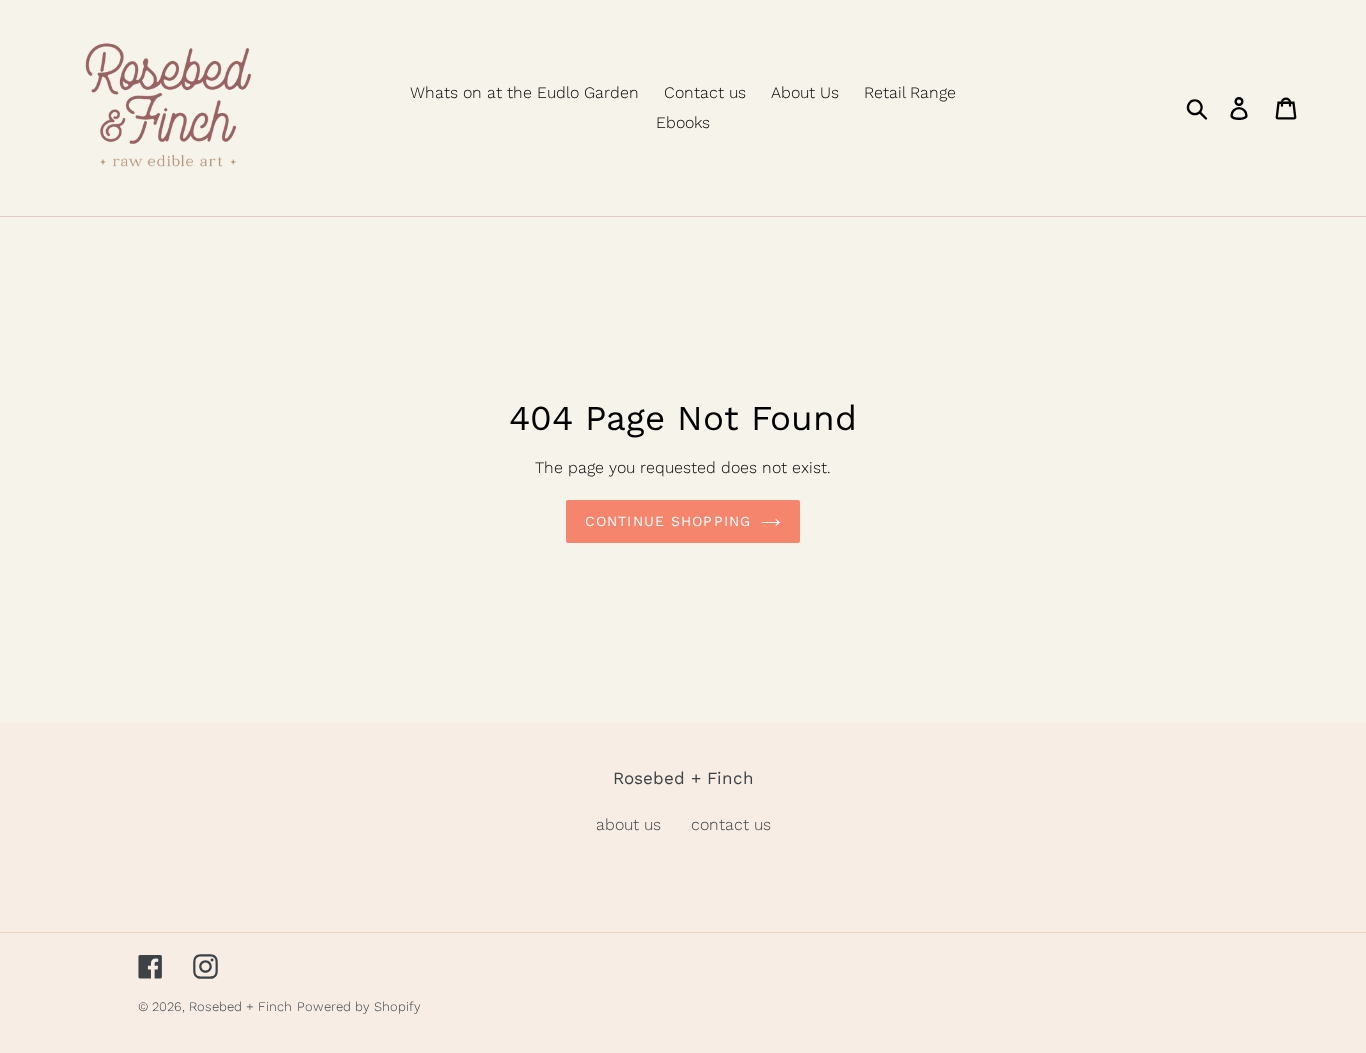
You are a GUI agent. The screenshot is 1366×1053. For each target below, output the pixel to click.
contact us (731, 824)
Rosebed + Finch (240, 1006)
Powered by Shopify (359, 1006)
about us (628, 824)
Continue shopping (668, 521)
